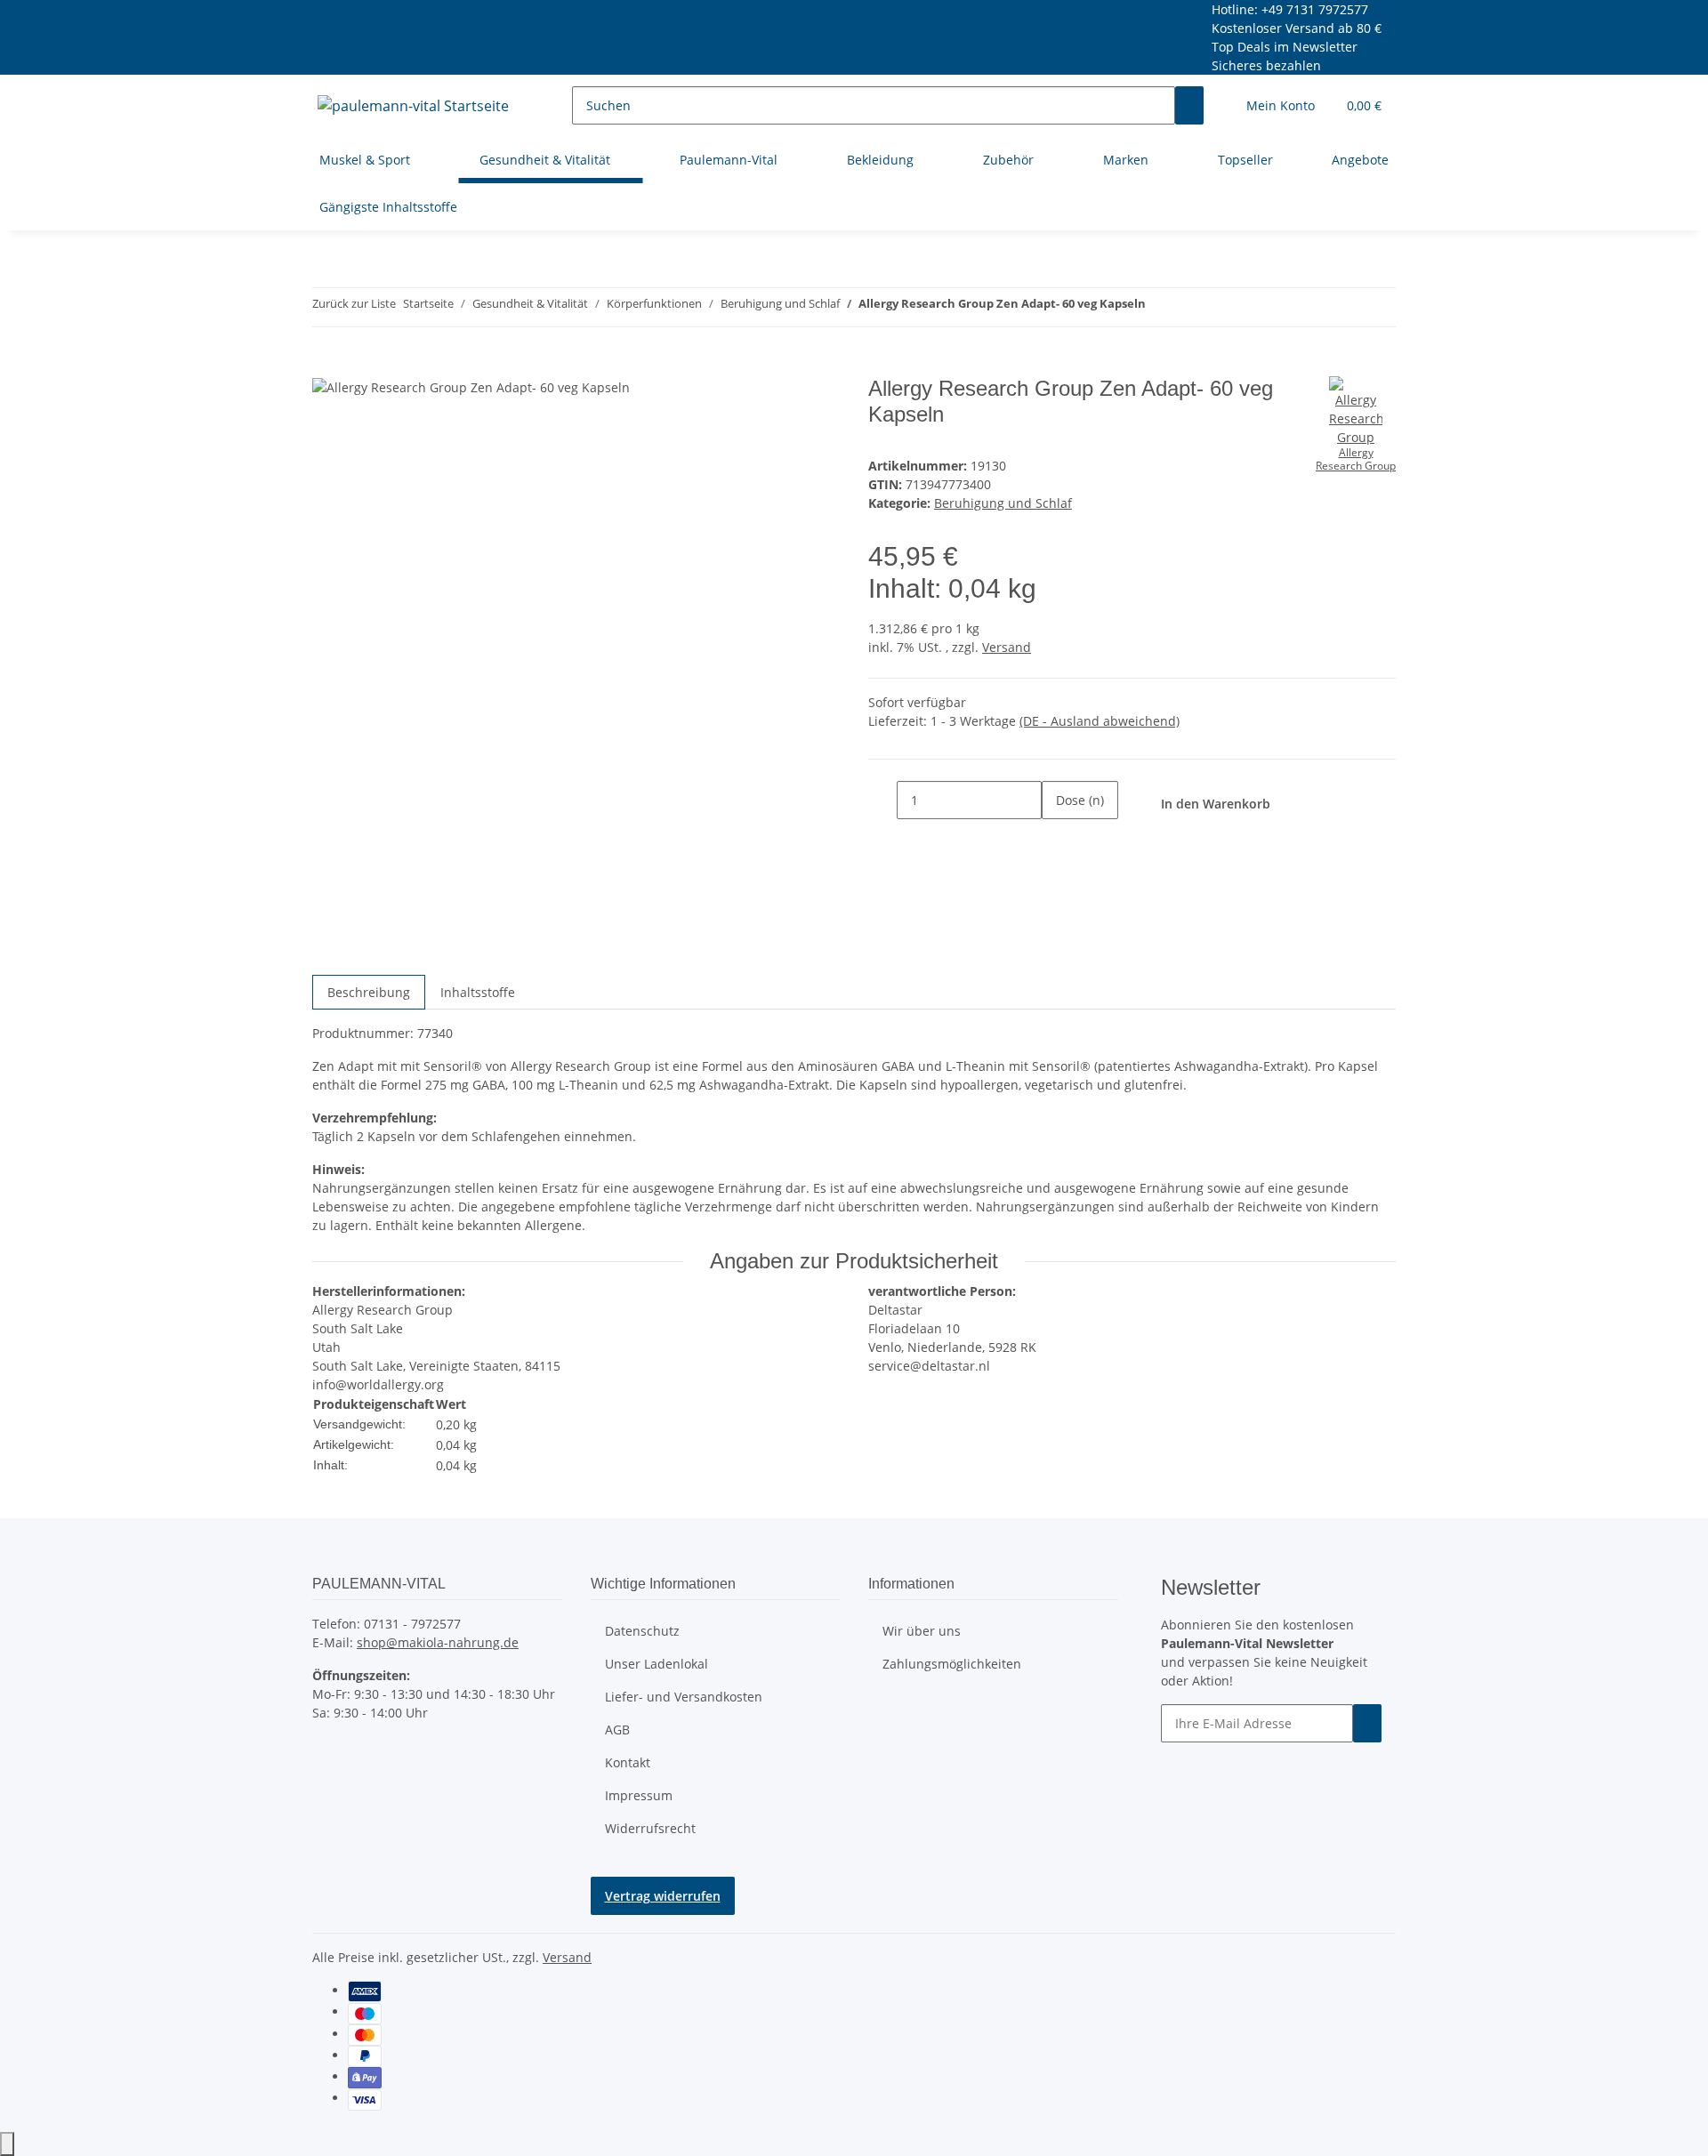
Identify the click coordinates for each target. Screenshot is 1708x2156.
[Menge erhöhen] (1056, 838)
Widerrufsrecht (650, 1828)
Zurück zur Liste (354, 303)
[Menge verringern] (882, 800)
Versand (1007, 647)
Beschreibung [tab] (369, 992)
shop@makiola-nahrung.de (438, 1642)
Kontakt (628, 1762)
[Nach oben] (7, 2144)
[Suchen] (1189, 105)
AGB (617, 1730)
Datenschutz (642, 1631)
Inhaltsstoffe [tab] (478, 992)
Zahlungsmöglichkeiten (952, 1664)
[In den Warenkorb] (326, 366)
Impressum (639, 1795)
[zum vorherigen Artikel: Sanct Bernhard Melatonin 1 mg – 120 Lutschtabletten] (1160, 307)
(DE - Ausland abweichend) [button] (1100, 721)
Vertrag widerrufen (663, 1896)
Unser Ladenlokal (657, 1664)
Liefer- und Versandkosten (684, 1697)
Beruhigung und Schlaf (1003, 503)
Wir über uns (922, 1631)
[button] (1281, 105)
